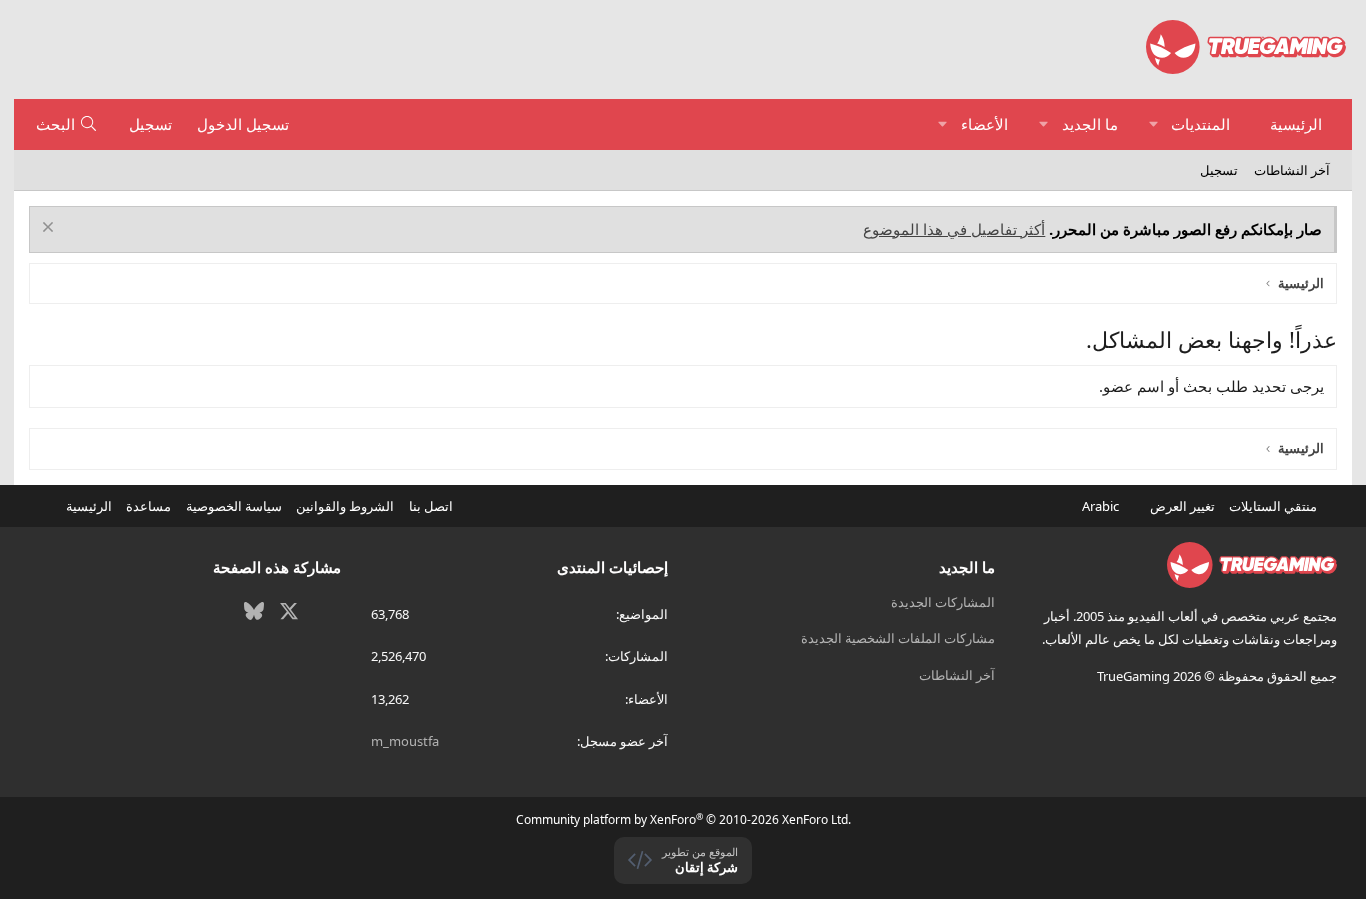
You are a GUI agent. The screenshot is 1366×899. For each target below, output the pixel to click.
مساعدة (148, 506)
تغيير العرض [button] (1182, 506)
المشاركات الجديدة (943, 602)
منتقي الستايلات (1274, 506)
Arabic (1102, 506)
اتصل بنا (431, 506)
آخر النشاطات (1292, 170)
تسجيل (1219, 170)
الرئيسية (1296, 124)
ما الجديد (1090, 124)
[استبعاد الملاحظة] (50, 229)
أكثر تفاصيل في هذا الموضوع (954, 229)
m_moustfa (405, 741)
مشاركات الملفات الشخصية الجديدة (898, 638)
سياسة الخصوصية (234, 506)
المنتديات (1200, 124)
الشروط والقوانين (345, 506)
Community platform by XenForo (683, 819)
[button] (1153, 124)
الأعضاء (984, 124)
